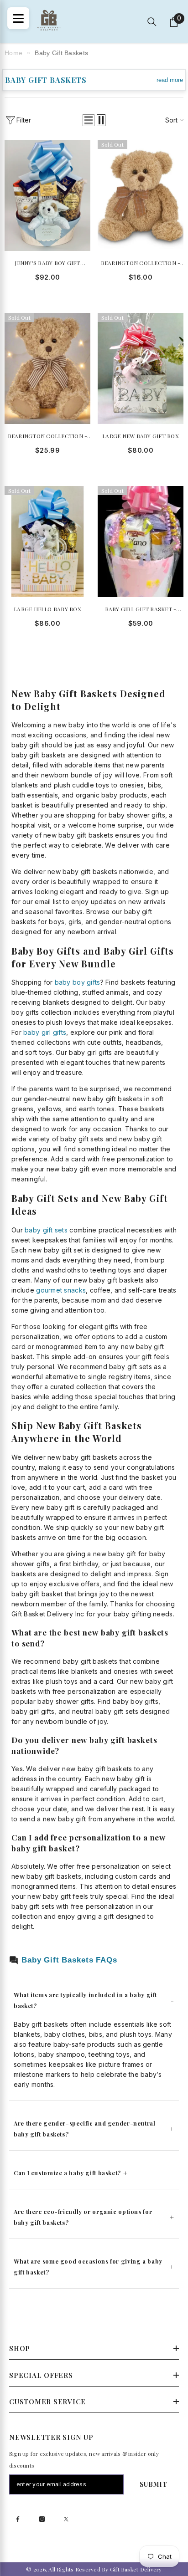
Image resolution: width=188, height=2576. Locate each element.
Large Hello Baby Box (47, 609)
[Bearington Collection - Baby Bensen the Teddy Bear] (141, 195)
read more (170, 80)
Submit (154, 2484)
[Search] (152, 22)
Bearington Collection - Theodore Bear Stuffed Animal (48, 437)
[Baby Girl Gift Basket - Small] (141, 542)
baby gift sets (46, 1230)
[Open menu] (18, 18)
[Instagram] (42, 2519)
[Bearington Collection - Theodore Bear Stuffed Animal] (47, 368)
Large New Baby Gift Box (141, 436)
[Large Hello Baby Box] (47, 542)
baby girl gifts (45, 1032)
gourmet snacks (61, 1290)
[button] (89, 120)
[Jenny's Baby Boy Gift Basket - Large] (47, 195)
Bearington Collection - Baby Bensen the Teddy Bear (141, 263)
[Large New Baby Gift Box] (141, 368)
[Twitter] (66, 2519)
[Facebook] (18, 2519)
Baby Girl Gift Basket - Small (141, 610)
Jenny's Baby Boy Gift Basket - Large (47, 263)
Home (13, 53)
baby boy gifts (78, 982)
